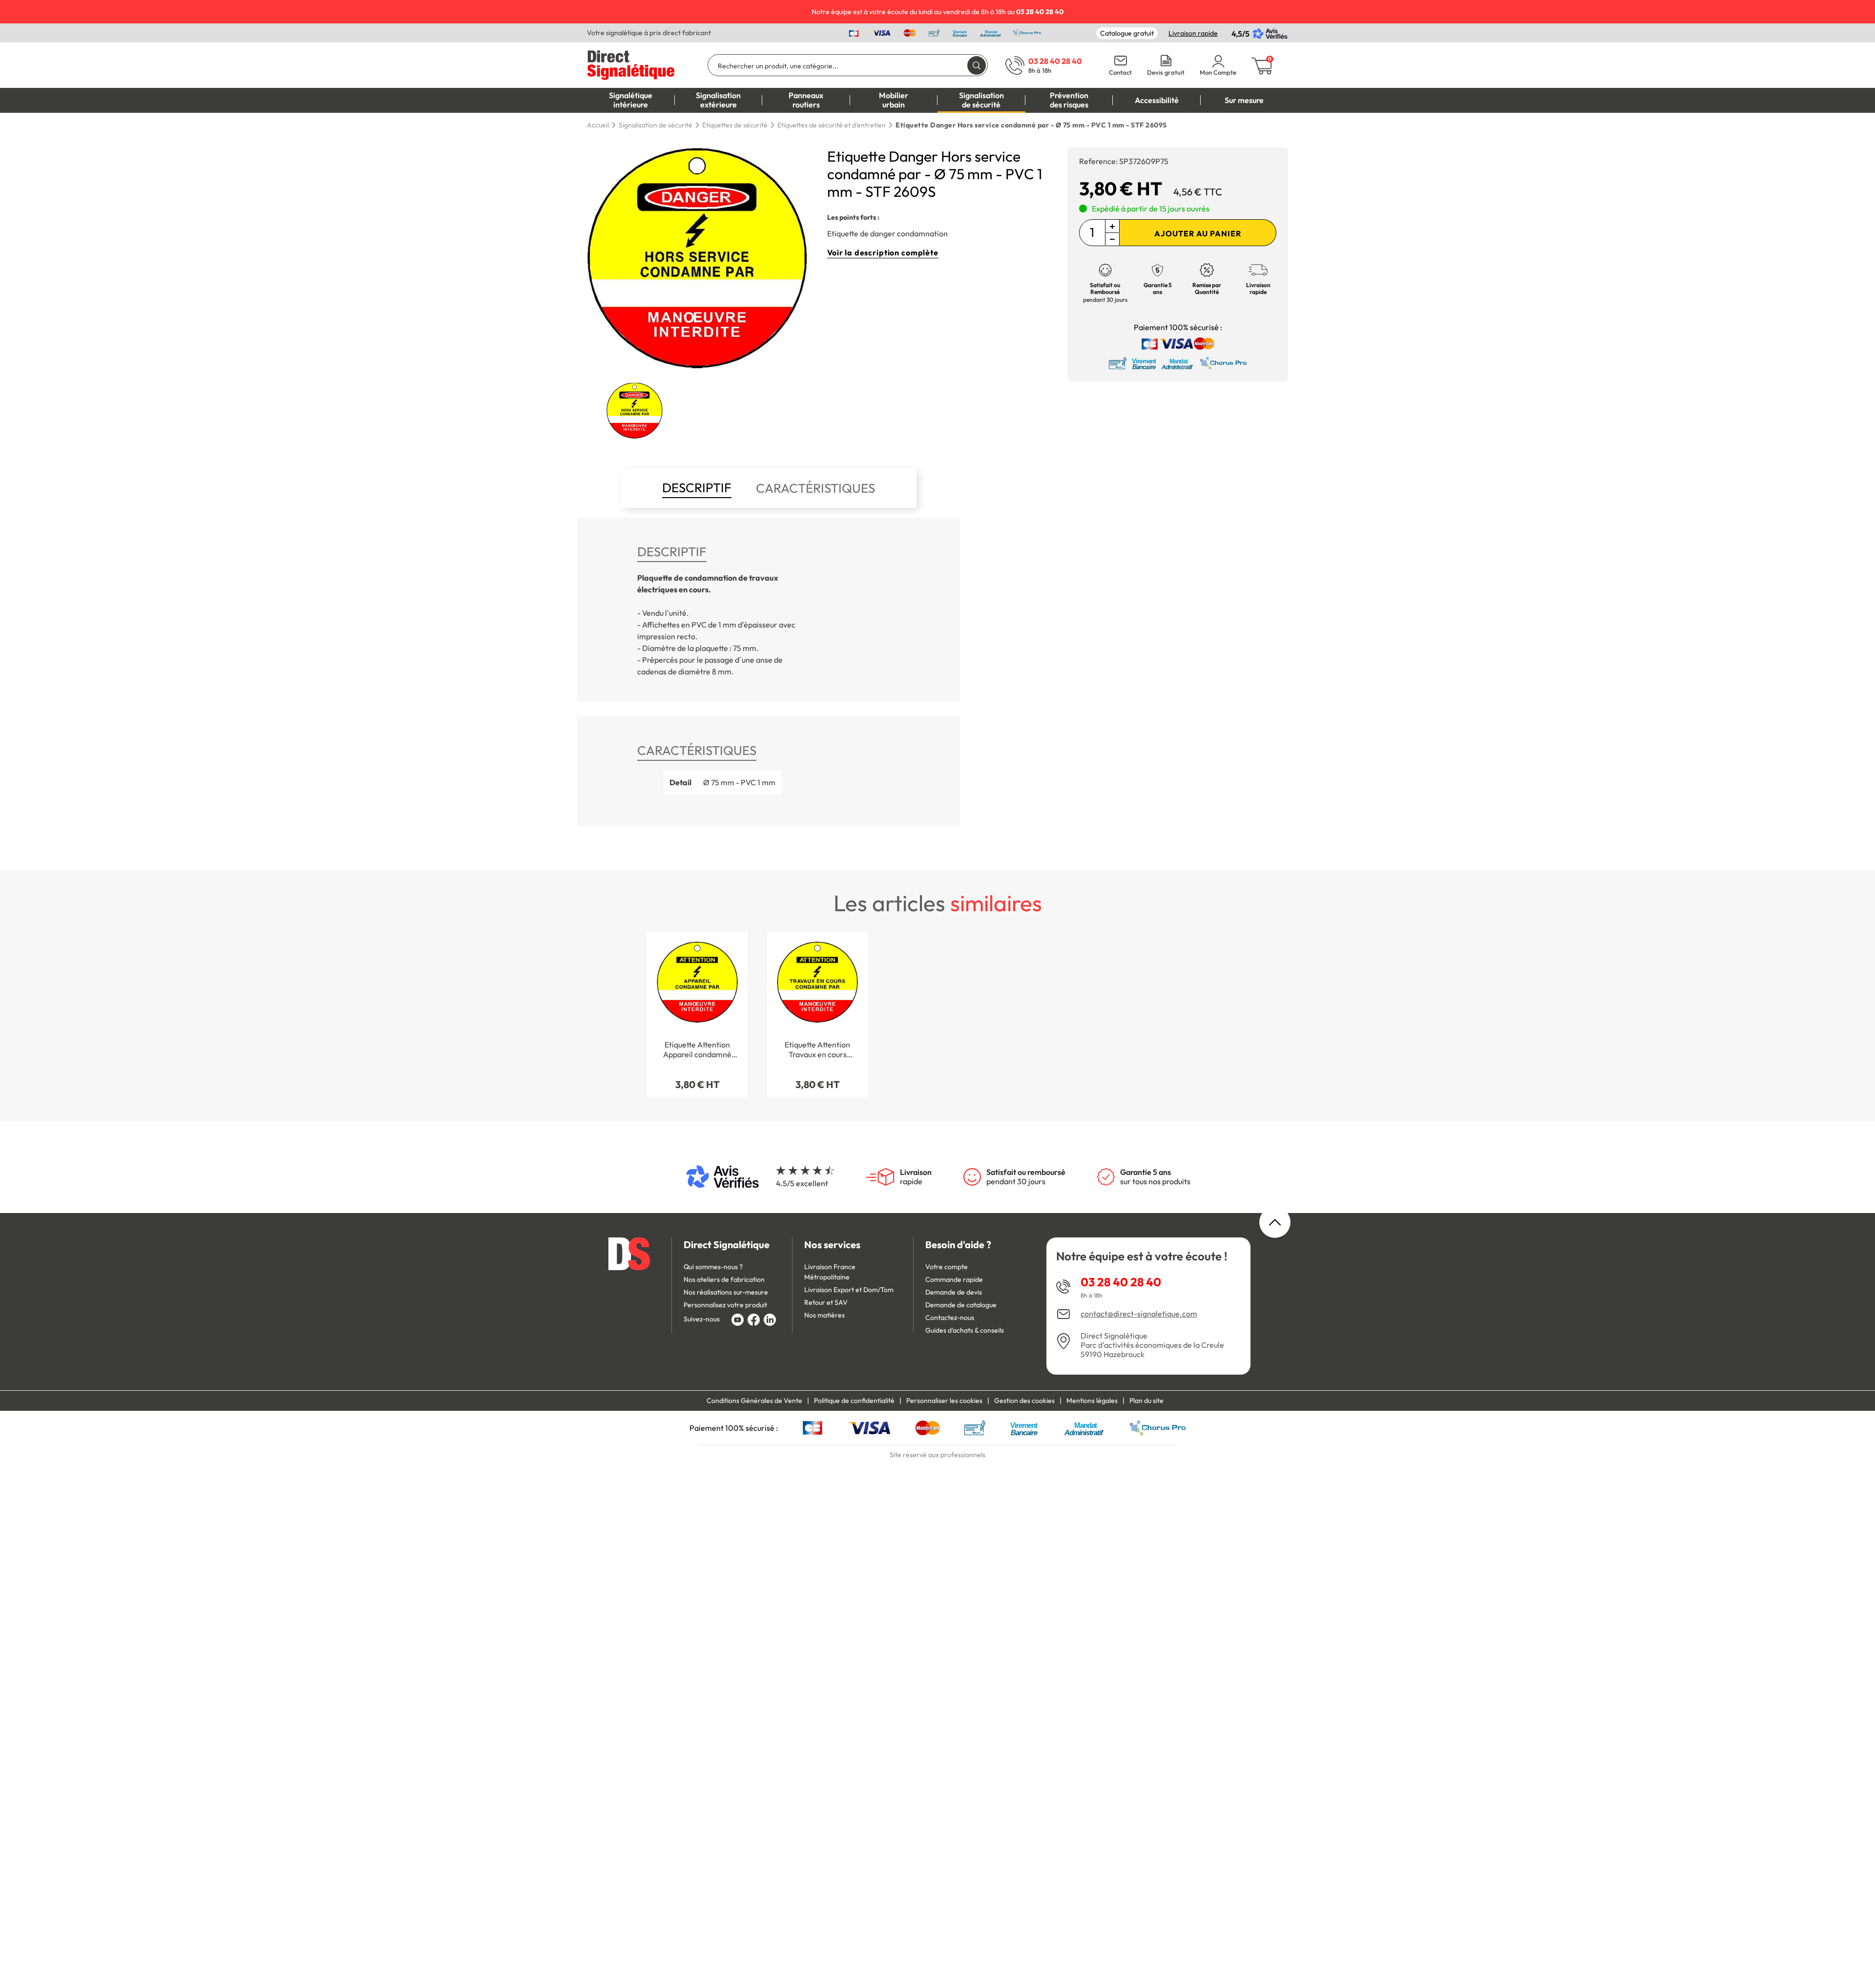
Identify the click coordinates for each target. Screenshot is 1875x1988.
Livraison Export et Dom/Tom (849, 1290)
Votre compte (947, 1267)
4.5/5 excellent (802, 1183)
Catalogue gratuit (1127, 33)
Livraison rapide (1193, 33)
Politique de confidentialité (854, 1401)
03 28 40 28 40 (1121, 1282)
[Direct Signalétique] (631, 64)
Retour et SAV (826, 1302)
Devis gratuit (1166, 73)
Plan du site (1146, 1401)
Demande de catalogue (961, 1305)
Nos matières (824, 1315)
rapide (916, 1177)
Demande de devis (954, 1292)
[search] (977, 65)
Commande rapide (954, 1279)
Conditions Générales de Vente (754, 1401)
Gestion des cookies (1024, 1401)
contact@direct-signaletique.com (1139, 1314)
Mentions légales (1092, 1401)
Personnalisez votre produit (725, 1305)
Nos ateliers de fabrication (724, 1279)
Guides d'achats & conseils (965, 1330)
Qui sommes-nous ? (713, 1267)
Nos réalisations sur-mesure (726, 1292)
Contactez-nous (950, 1318)
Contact (1120, 73)
